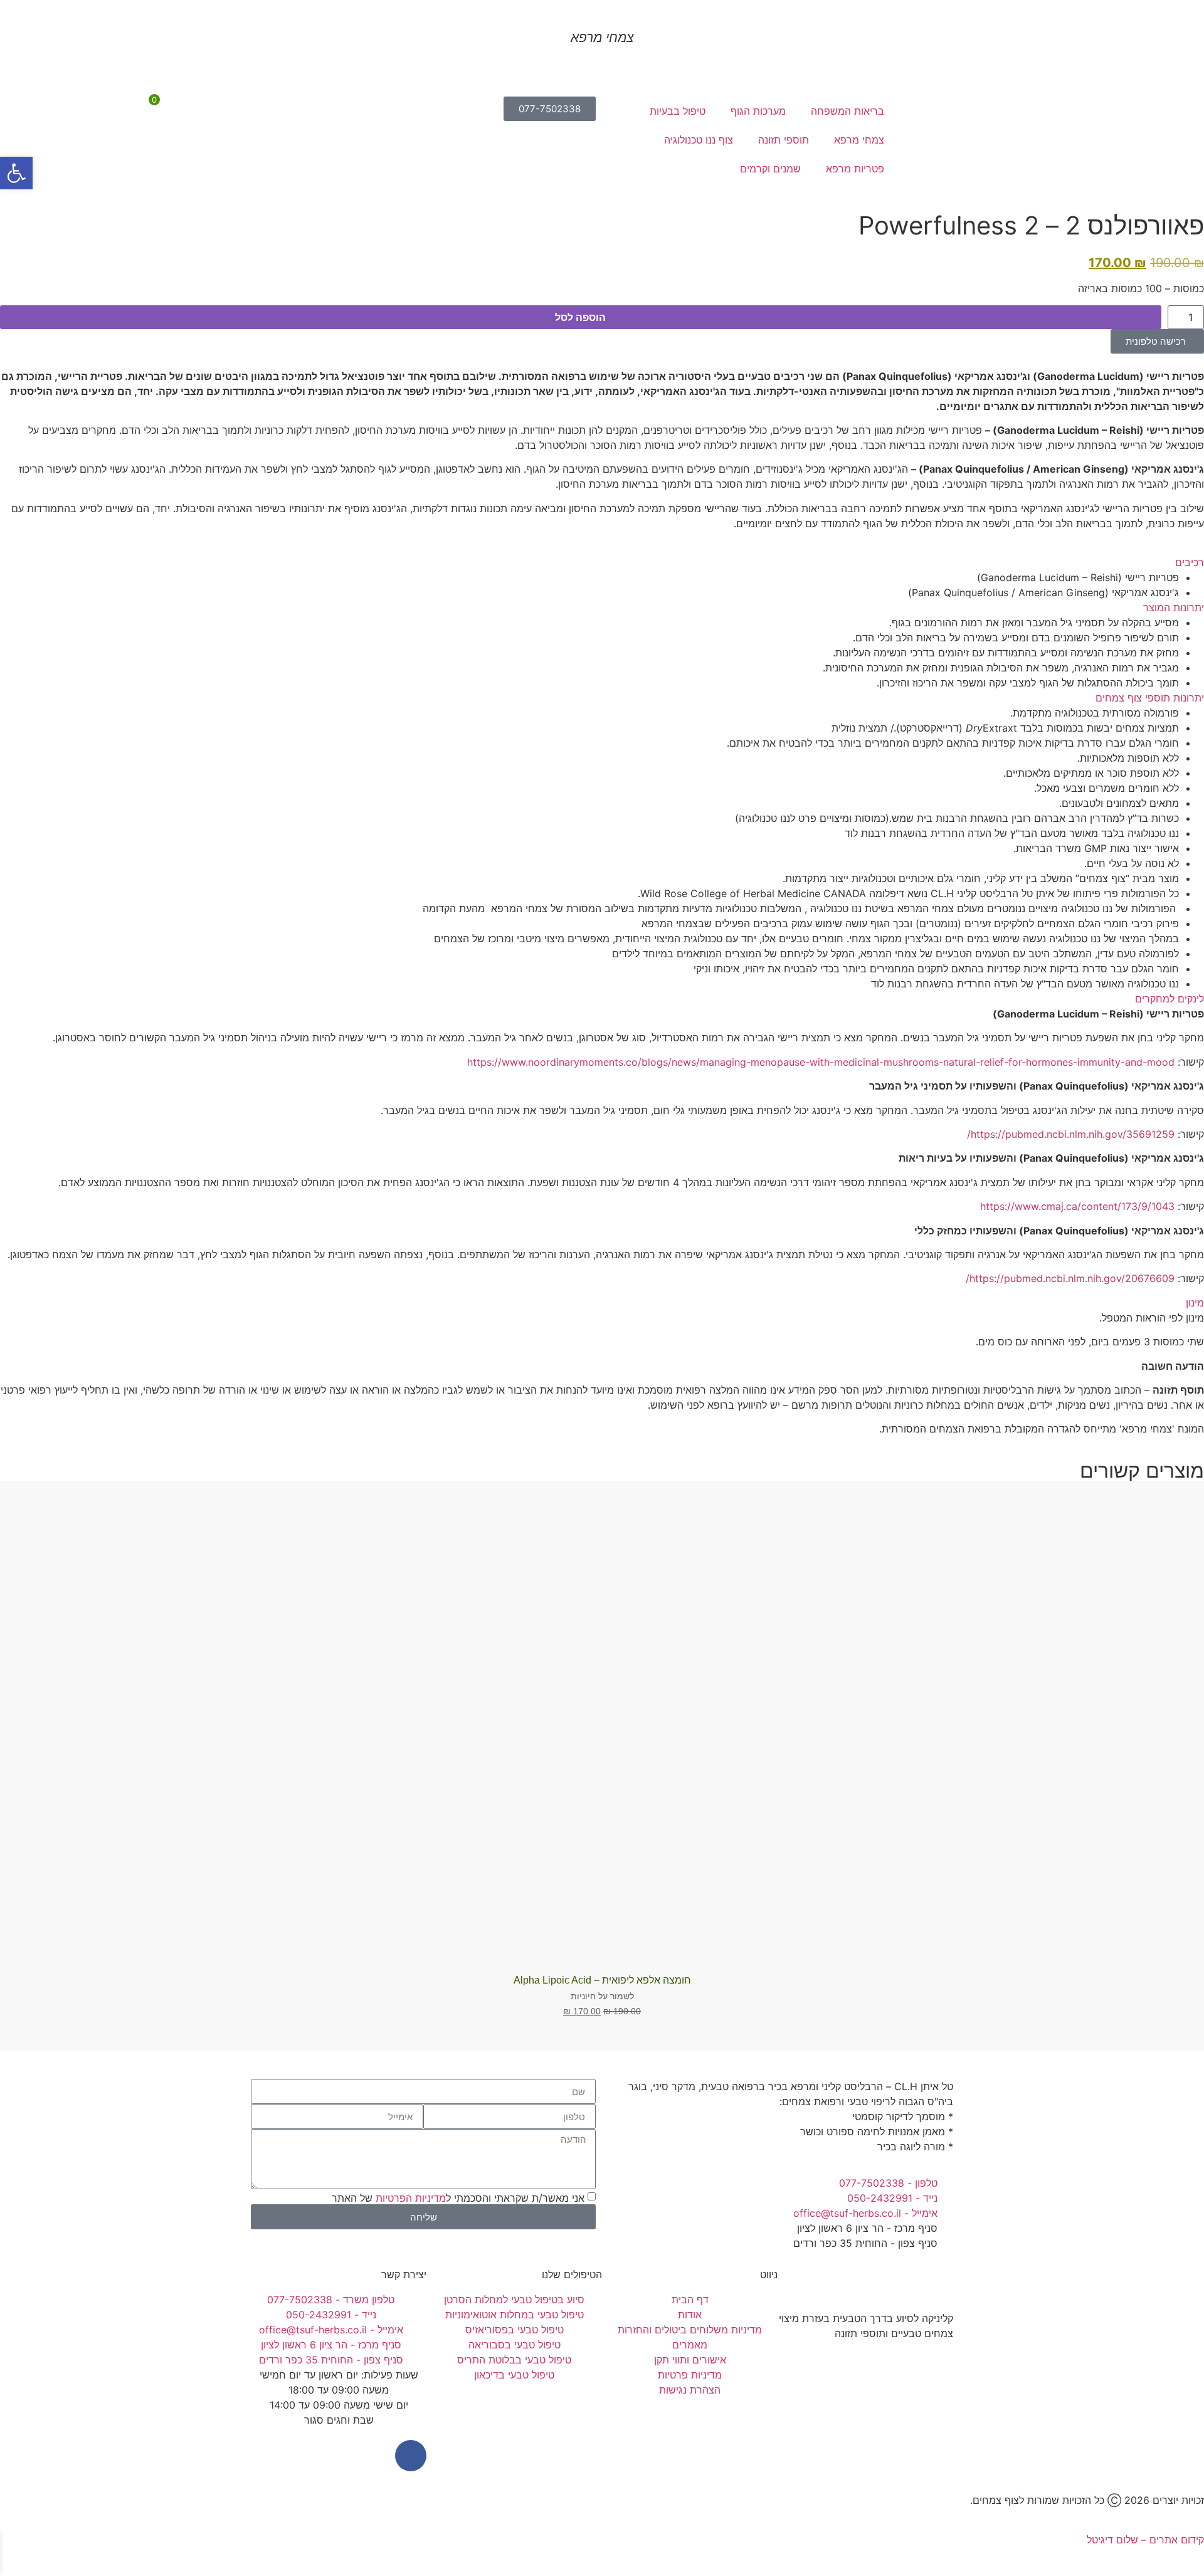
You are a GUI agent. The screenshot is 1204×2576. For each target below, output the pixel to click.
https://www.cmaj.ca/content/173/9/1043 (1077, 1206)
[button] (602, 562)
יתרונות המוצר (1174, 607)
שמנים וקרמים (770, 169)
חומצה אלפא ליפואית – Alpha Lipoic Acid (602, 1980)
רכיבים (1190, 562)
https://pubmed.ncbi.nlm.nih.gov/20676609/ (1070, 1278)
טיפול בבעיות (678, 111)
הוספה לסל (580, 317)
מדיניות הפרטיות (411, 2198)
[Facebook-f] (411, 2456)
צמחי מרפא (859, 140)
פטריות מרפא (855, 169)
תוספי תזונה (784, 140)
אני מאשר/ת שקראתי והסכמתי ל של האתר (458, 2198)
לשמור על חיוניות (602, 1996)
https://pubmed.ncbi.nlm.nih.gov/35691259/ (1071, 1134)
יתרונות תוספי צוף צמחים (1150, 698)
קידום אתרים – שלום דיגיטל (1145, 2540)
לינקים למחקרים (1170, 999)
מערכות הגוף (758, 111)
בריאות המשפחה (848, 111)
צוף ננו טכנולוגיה (699, 140)
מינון (1195, 1303)
